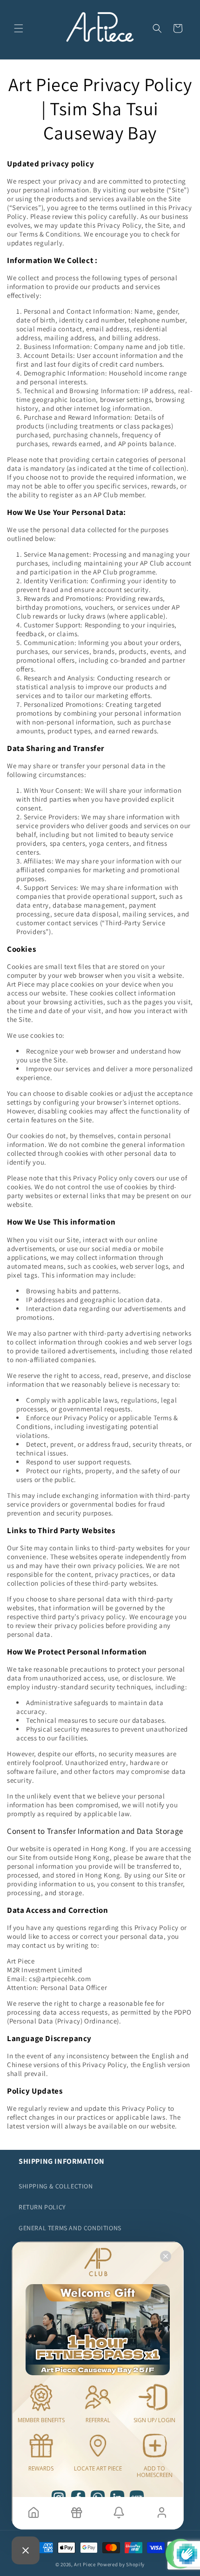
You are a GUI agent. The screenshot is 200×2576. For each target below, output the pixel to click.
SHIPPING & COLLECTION (56, 2186)
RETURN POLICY (42, 2207)
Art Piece (85, 2564)
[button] (19, 28)
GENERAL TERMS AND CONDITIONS (70, 2228)
